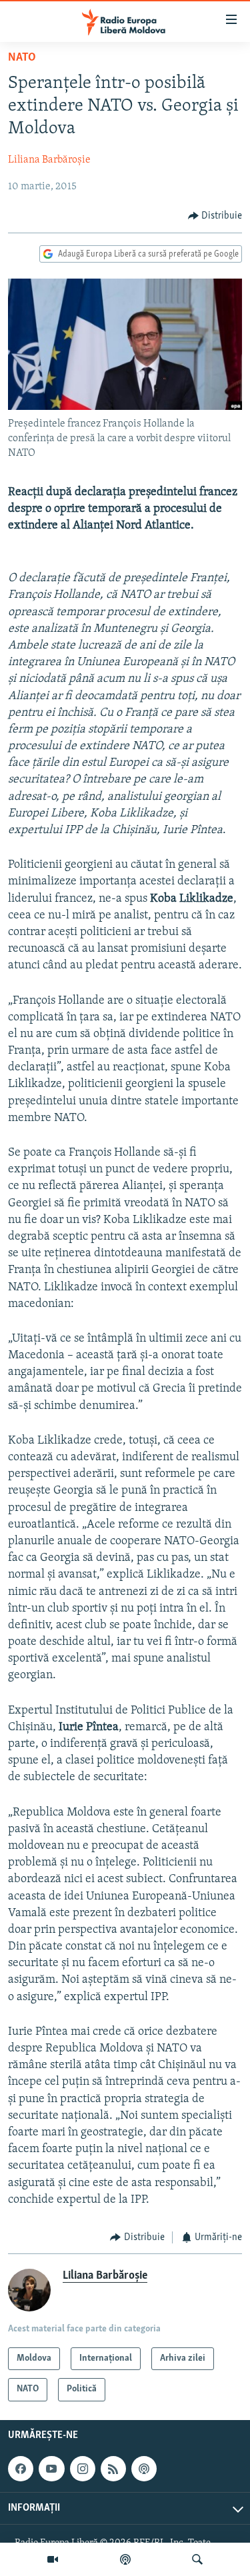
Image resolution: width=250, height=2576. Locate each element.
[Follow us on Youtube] (51, 2469)
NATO (22, 58)
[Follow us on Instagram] (83, 2469)
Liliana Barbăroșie (49, 160)
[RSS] (113, 2469)
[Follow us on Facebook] (21, 2469)
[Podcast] (125, 2559)
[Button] (215, 216)
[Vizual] (53, 2559)
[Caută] (197, 2559)
